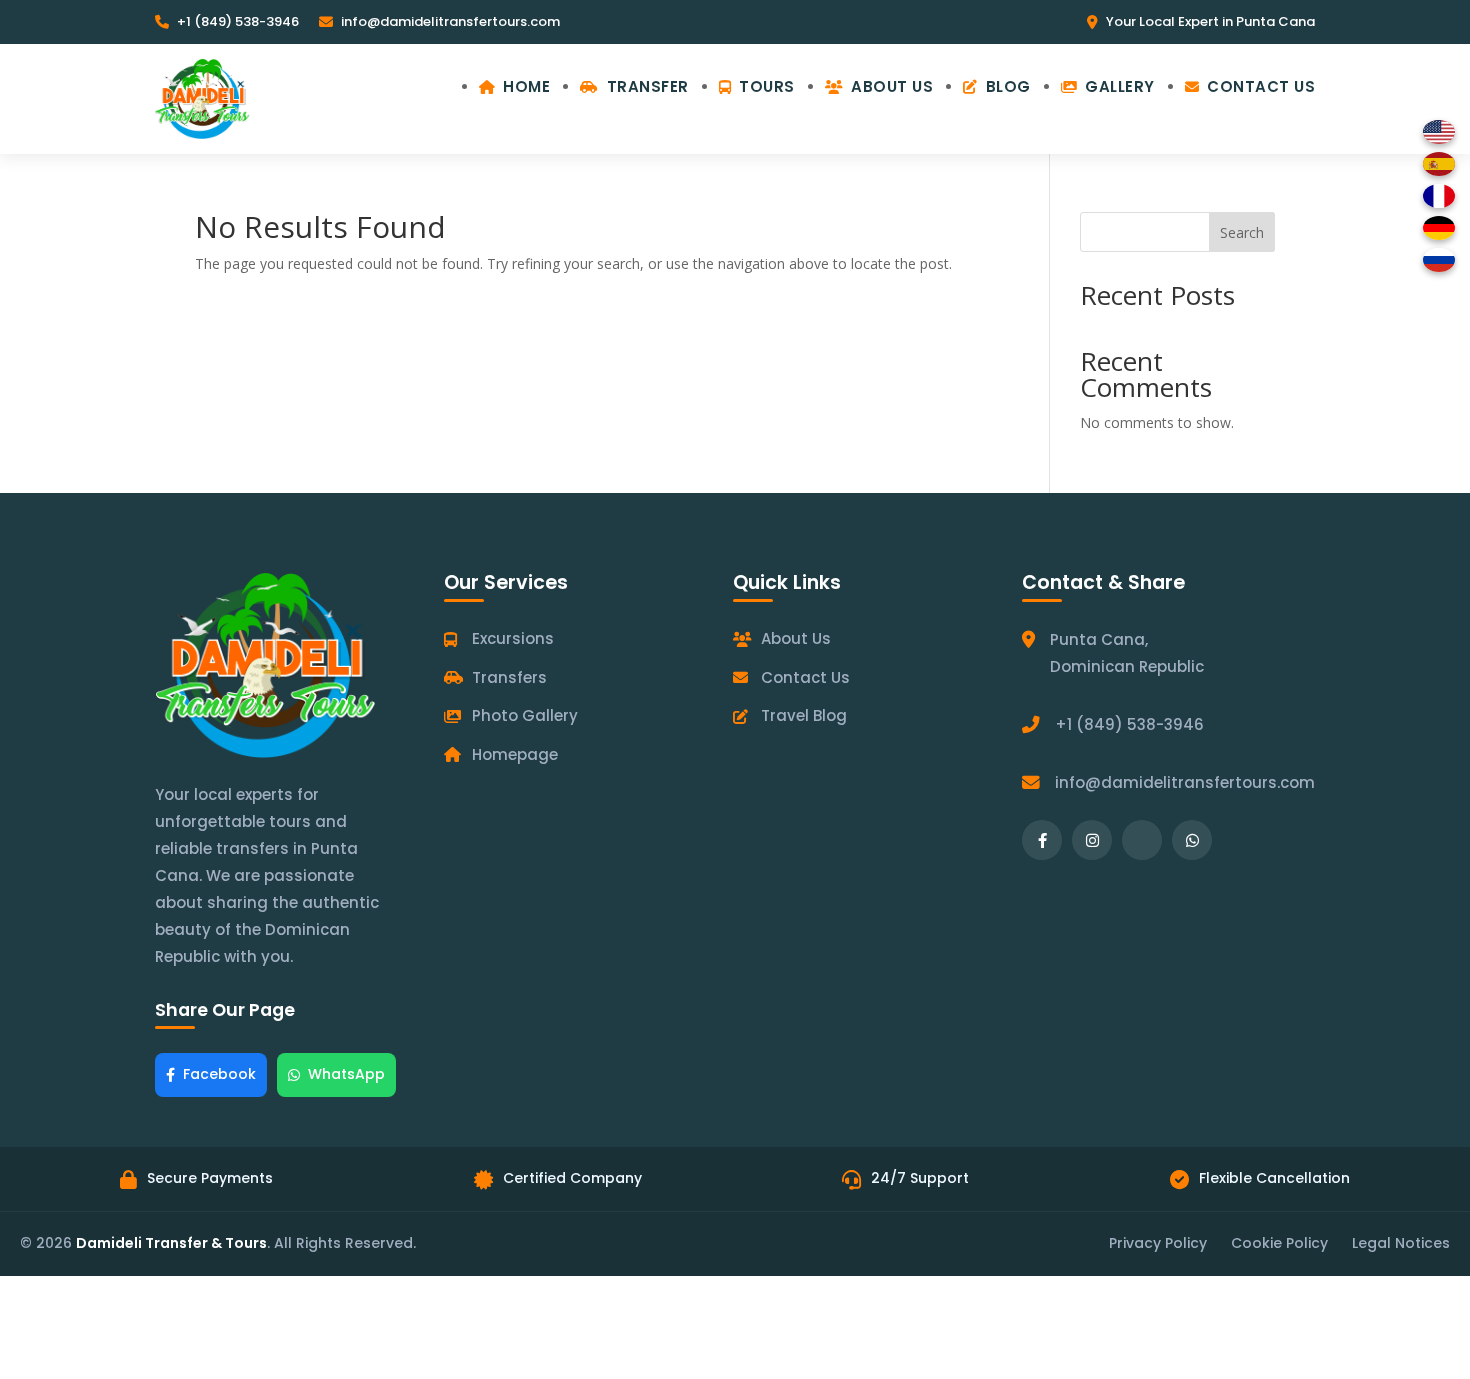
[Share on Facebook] (1042, 840)
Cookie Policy (1279, 1243)
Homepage (515, 754)
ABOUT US (892, 86)
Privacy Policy (1158, 1243)
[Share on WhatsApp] (1192, 840)
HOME (526, 86)
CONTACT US (1261, 86)
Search (1242, 232)
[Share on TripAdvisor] (1142, 840)
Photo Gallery (525, 715)
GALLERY (1120, 86)
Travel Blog (804, 715)
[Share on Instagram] (1092, 840)
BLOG (1008, 86)
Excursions (513, 638)
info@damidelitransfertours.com (450, 21)
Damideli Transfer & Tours (171, 1243)
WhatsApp (346, 1074)
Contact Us (805, 677)
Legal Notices (1401, 1243)
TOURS (767, 86)
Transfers (509, 677)
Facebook (219, 1074)
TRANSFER (648, 86)
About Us (796, 638)
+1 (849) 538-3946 (238, 21)
